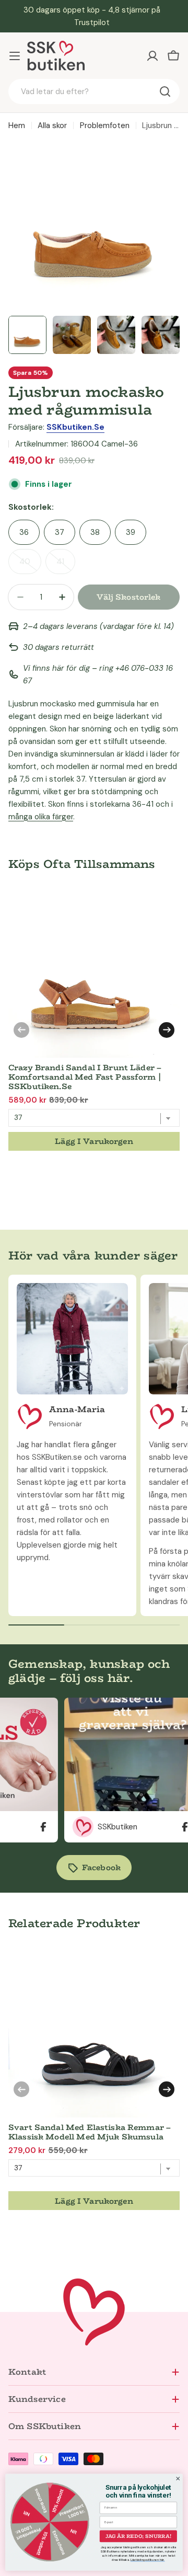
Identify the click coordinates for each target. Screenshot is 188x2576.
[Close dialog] (178, 2479)
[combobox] (94, 91)
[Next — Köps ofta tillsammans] (167, 1030)
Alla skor (52, 125)
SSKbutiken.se (75, 427)
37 (60, 532)
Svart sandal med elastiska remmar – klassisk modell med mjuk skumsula (90, 2132)
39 (131, 532)
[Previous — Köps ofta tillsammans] (21, 1030)
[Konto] (152, 56)
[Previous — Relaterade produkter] (21, 2089)
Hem (17, 125)
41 (66, 565)
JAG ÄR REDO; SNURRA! (138, 2536)
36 (24, 532)
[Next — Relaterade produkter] (167, 2089)
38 (95, 532)
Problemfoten (105, 125)
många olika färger (41, 817)
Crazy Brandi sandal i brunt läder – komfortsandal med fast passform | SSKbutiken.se (85, 1077)
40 (30, 565)
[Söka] (165, 91)
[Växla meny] (15, 56)
